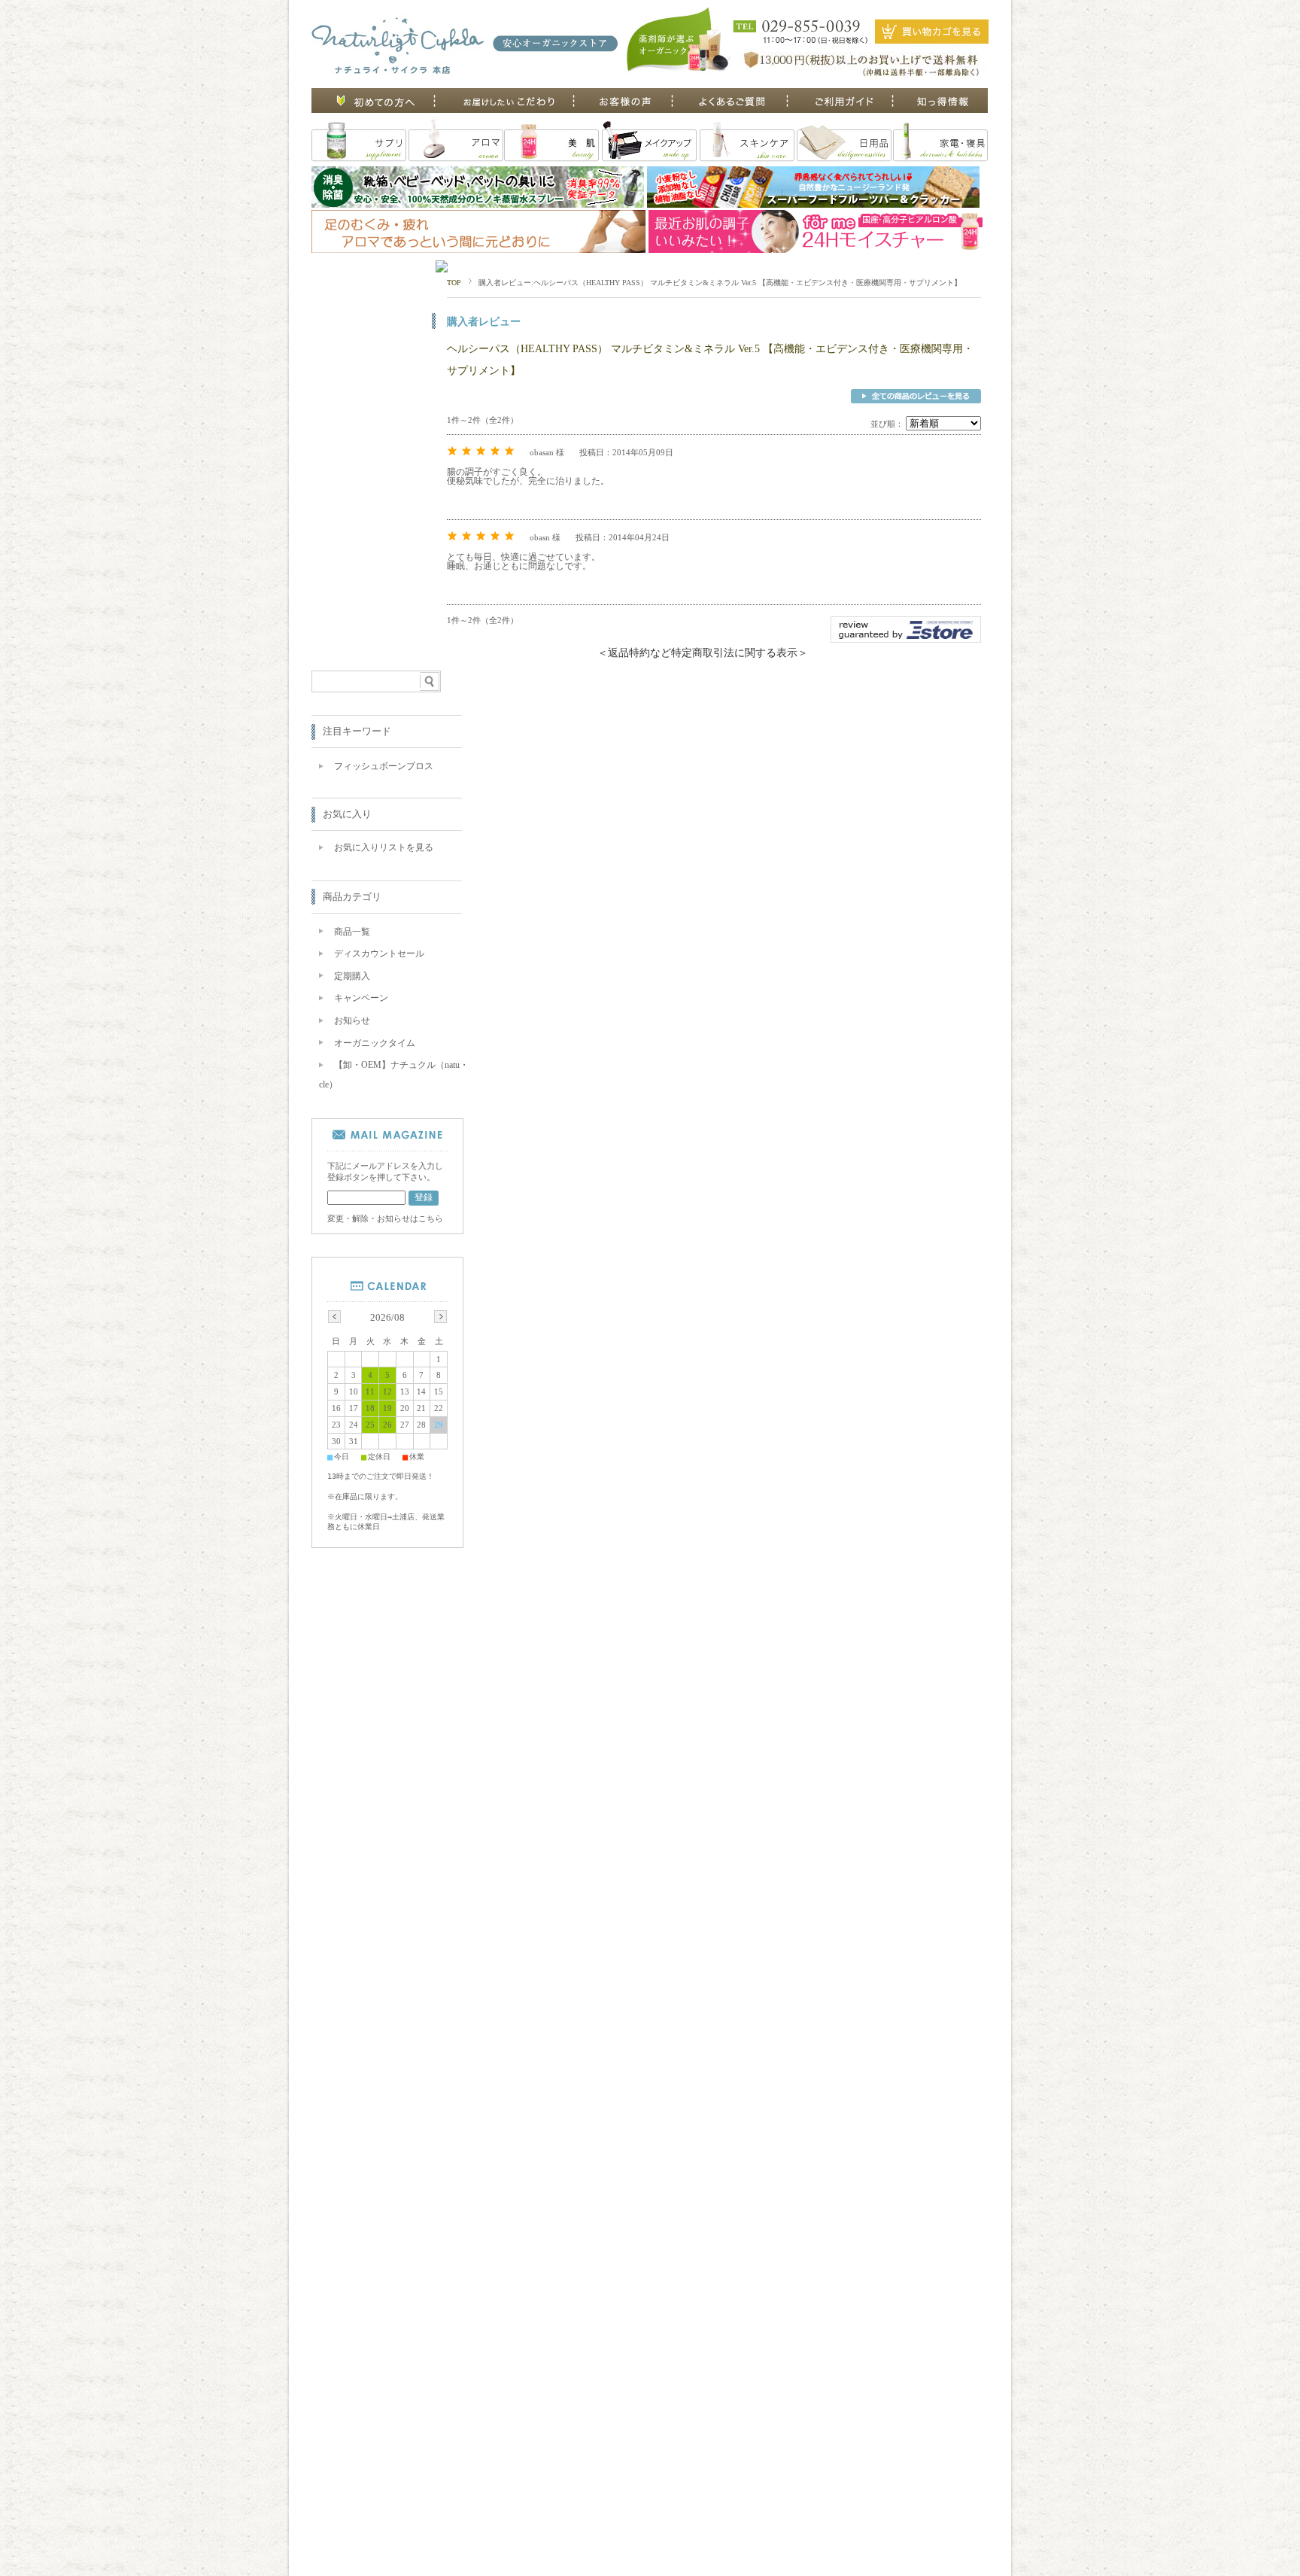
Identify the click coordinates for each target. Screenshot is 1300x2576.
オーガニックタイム (375, 1043)
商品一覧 (352, 932)
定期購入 (352, 976)
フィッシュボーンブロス (384, 766)
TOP (454, 283)
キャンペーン (361, 998)
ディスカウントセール (379, 953)
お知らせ (352, 1020)
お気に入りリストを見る (384, 847)
